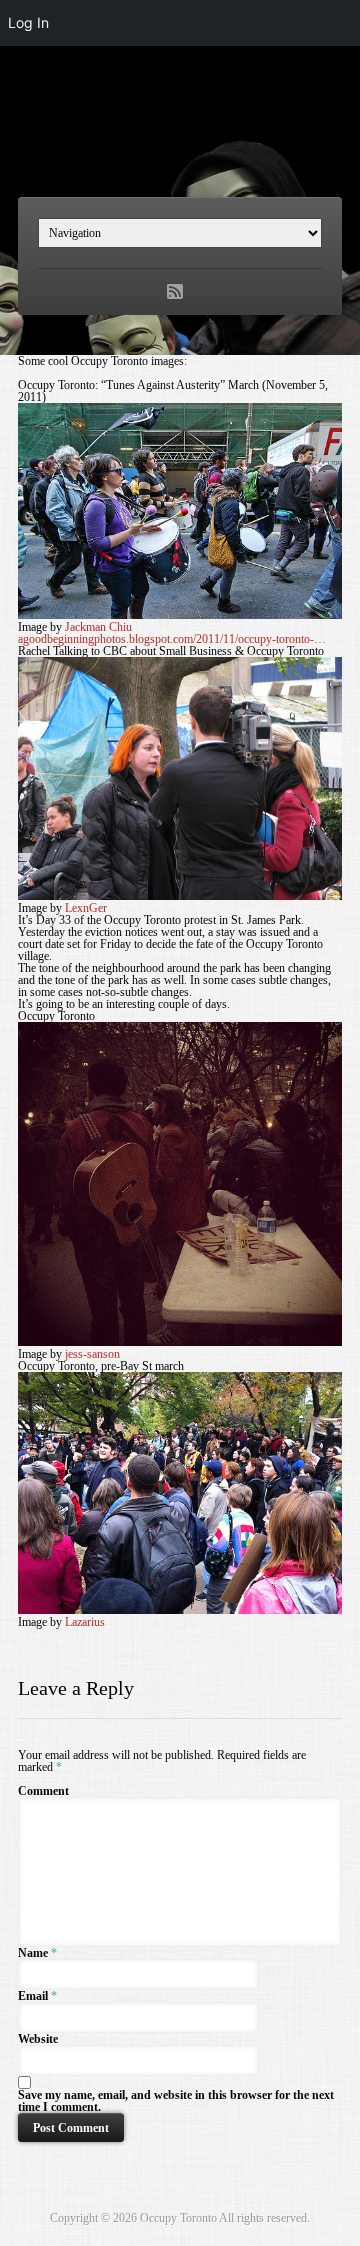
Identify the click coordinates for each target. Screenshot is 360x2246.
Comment (43, 1791)
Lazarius (85, 1622)
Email (33, 1996)
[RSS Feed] (175, 292)
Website (38, 2039)
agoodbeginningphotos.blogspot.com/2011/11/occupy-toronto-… (172, 639)
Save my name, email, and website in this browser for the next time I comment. (176, 2101)
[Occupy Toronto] (180, 143)
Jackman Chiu (98, 627)
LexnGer (86, 908)
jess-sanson (92, 1354)
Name (33, 1953)
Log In (28, 22)
